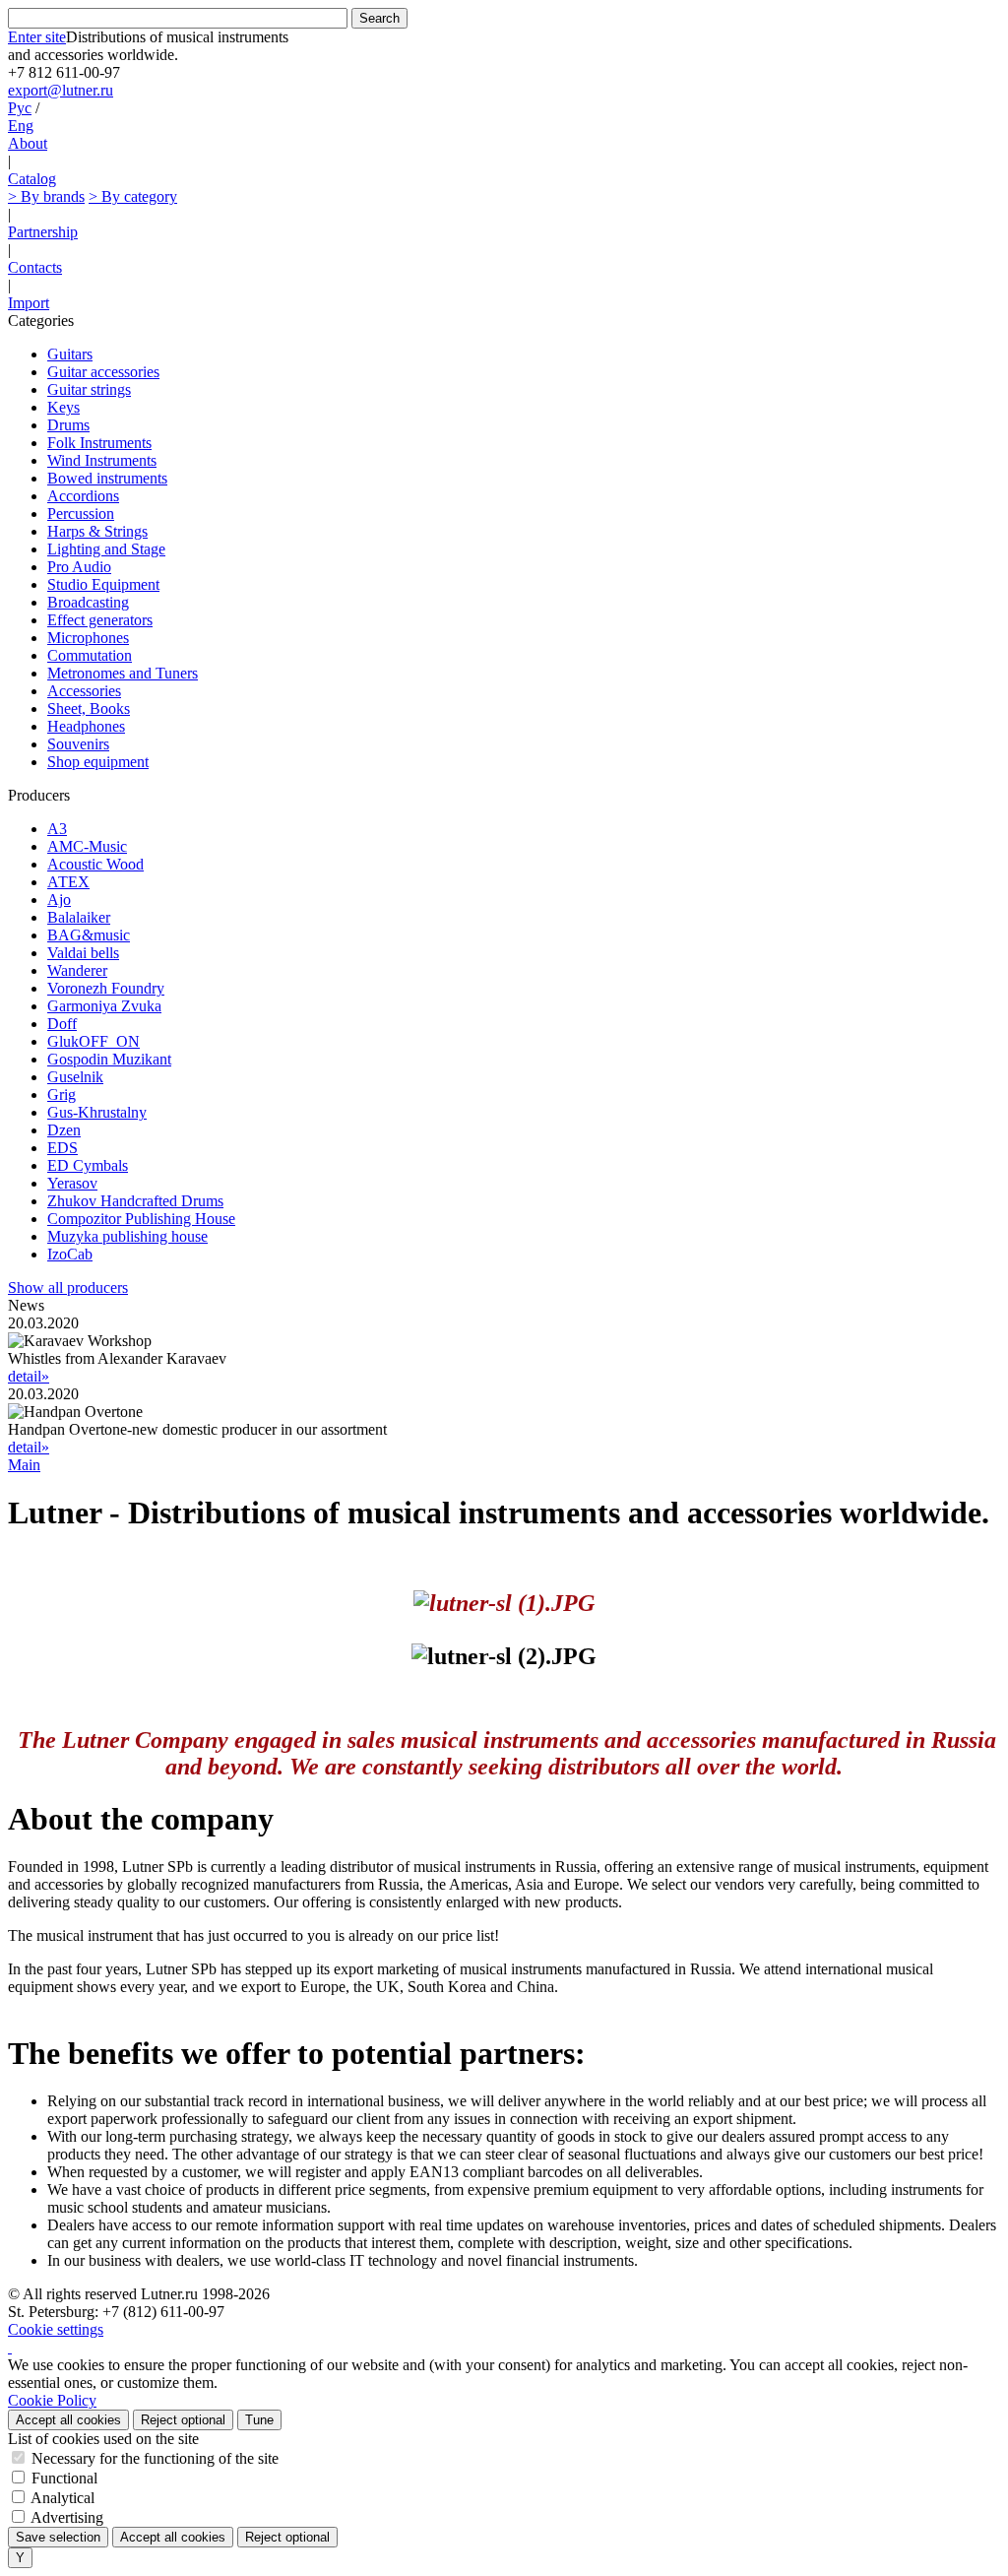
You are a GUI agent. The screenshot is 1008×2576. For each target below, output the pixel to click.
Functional (64, 2478)
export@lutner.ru (61, 90)
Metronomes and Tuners (123, 673)
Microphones (88, 638)
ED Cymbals (88, 1165)
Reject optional (183, 2420)
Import (29, 303)
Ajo (59, 900)
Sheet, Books (89, 708)
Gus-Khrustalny (97, 1112)
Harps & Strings (97, 531)
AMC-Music (87, 846)
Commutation (90, 655)
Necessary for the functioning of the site (155, 2458)
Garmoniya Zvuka (104, 1006)
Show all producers (68, 1288)
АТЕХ (68, 882)
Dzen (64, 1130)
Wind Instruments (102, 460)
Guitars (70, 354)
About (28, 143)
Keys (63, 407)
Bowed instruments (107, 478)
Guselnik (75, 1077)
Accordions (83, 496)
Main (24, 1465)
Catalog (32, 179)
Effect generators (100, 620)
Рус (20, 108)
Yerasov (72, 1183)
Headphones (86, 726)
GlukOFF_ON (94, 1041)
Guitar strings (89, 389)
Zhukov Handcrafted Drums (135, 1201)
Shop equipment (98, 762)
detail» (29, 1376)
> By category (133, 196)
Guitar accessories (103, 372)
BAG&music (89, 935)
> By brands (46, 196)
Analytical (63, 2498)
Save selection (58, 2537)
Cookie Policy (52, 2400)
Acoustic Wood (95, 864)
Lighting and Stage (106, 549)
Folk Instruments (99, 443)
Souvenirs (78, 744)
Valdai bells (83, 953)
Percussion (81, 514)
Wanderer (77, 970)
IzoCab (70, 1254)
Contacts (35, 267)
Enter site (37, 37)
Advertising (67, 2517)
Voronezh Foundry (106, 988)
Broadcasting (88, 602)
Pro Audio (79, 567)
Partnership (43, 232)
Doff (62, 1024)
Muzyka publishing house (127, 1236)
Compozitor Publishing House (141, 1219)
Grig (62, 1095)
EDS (63, 1148)
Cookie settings (56, 2329)
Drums (68, 425)
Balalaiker (79, 917)
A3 (57, 829)
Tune (259, 2420)
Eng (21, 126)
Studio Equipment (103, 584)
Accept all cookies (68, 2420)
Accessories (84, 691)
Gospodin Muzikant (109, 1059)
